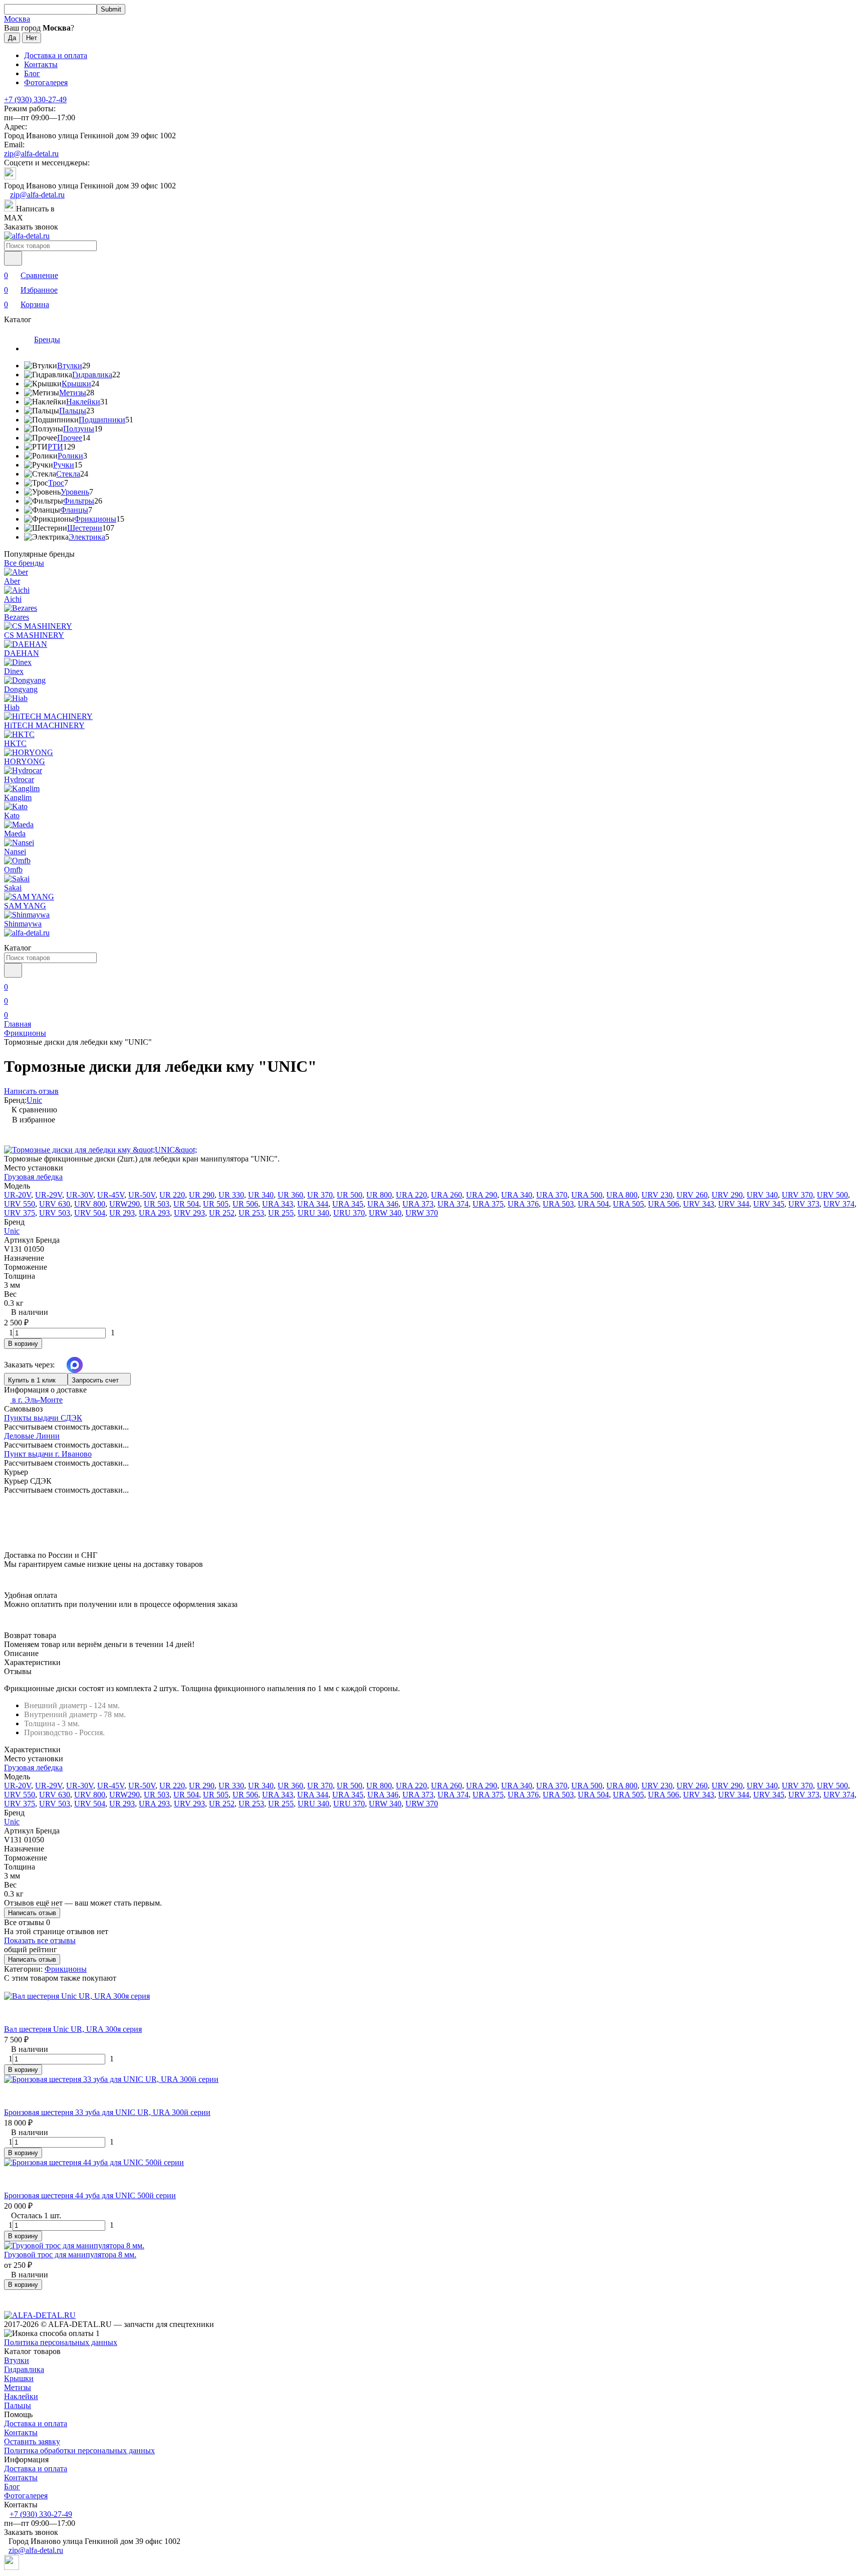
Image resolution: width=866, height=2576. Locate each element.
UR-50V (142, 1195)
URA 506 (664, 1204)
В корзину (23, 1344)
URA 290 (482, 1195)
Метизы (73, 393)
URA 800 (622, 1195)
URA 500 (587, 1195)
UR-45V (111, 1195)
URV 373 (804, 1204)
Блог (32, 73)
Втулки (70, 366)
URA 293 (154, 1213)
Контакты (41, 64)
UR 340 (261, 1195)
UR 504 (186, 1204)
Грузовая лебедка (33, 1177)
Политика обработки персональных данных (79, 2450)
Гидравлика (92, 375)
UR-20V (18, 1195)
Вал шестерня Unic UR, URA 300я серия (73, 2029)
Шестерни (85, 528)
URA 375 (488, 1204)
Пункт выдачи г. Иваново (48, 1454)
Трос (56, 483)
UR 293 (122, 1213)
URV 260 (692, 1195)
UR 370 (320, 1195)
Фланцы (74, 510)
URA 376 (523, 1204)
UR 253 (251, 1213)
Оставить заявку (32, 2441)
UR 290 (202, 1195)
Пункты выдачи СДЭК (43, 1418)
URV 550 (20, 1204)
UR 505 (216, 1204)
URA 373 (418, 1204)
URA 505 (628, 1204)
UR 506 (245, 1204)
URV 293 (189, 1213)
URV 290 (727, 1195)
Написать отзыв (32, 1913)
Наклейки (83, 402)
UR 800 (379, 1195)
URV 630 (55, 1204)
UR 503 (157, 1204)
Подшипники (102, 420)
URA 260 (447, 1195)
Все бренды (24, 563)
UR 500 (350, 1195)
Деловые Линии (32, 1436)
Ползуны (79, 429)
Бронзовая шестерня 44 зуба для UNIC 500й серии (90, 2195)
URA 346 (383, 1204)
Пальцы (73, 411)
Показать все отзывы (40, 1940)
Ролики (70, 456)
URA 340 (517, 1195)
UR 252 (222, 1213)
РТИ (55, 447)
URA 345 (348, 1204)
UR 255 (281, 1213)
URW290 (125, 1204)
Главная (18, 1024)
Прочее (70, 438)
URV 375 (20, 1213)
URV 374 (839, 1204)
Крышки (76, 384)
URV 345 (769, 1204)
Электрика (87, 537)
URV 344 (734, 1204)
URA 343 (278, 1204)
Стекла (68, 474)
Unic (34, 1100)
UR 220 (172, 1195)
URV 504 (90, 1213)
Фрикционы (95, 519)
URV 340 (762, 1195)
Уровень (75, 492)
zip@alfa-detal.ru (31, 154)
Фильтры (79, 501)
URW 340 (385, 1213)
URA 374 (453, 1204)
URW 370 (422, 1213)
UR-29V (49, 1195)
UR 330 (231, 1195)
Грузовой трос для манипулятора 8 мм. (70, 2255)
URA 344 (313, 1204)
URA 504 (593, 1204)
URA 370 (552, 1195)
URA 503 (558, 1204)
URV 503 (55, 1213)
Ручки (64, 465)
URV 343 (699, 1204)
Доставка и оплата (56, 55)
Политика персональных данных (61, 2342)
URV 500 (832, 1195)
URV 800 (90, 1204)
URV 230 (657, 1195)
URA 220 (411, 1195)
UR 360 (290, 1195)
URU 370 (349, 1213)
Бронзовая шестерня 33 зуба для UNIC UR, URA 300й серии (107, 2112)
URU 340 (313, 1213)
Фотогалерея (46, 82)
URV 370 (797, 1195)
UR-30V (80, 1195)
